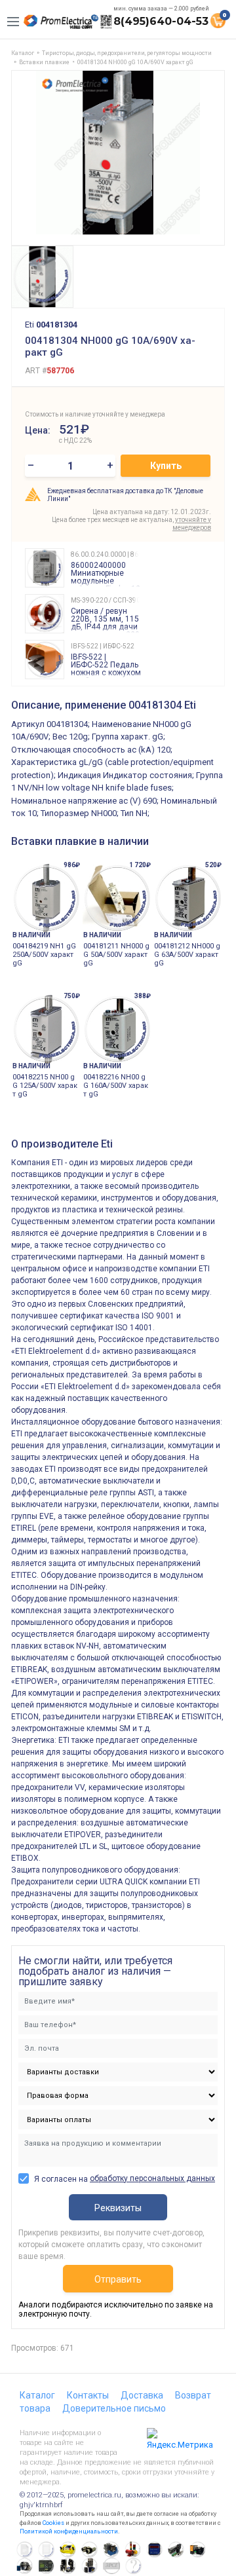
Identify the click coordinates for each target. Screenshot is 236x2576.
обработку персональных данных (152, 2178)
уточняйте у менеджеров (192, 524)
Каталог (37, 2395)
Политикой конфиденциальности (69, 2531)
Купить (166, 466)
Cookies (53, 2523)
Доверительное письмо (114, 2408)
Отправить (118, 2279)
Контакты (88, 2395)
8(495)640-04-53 (161, 21)
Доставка (142, 2395)
